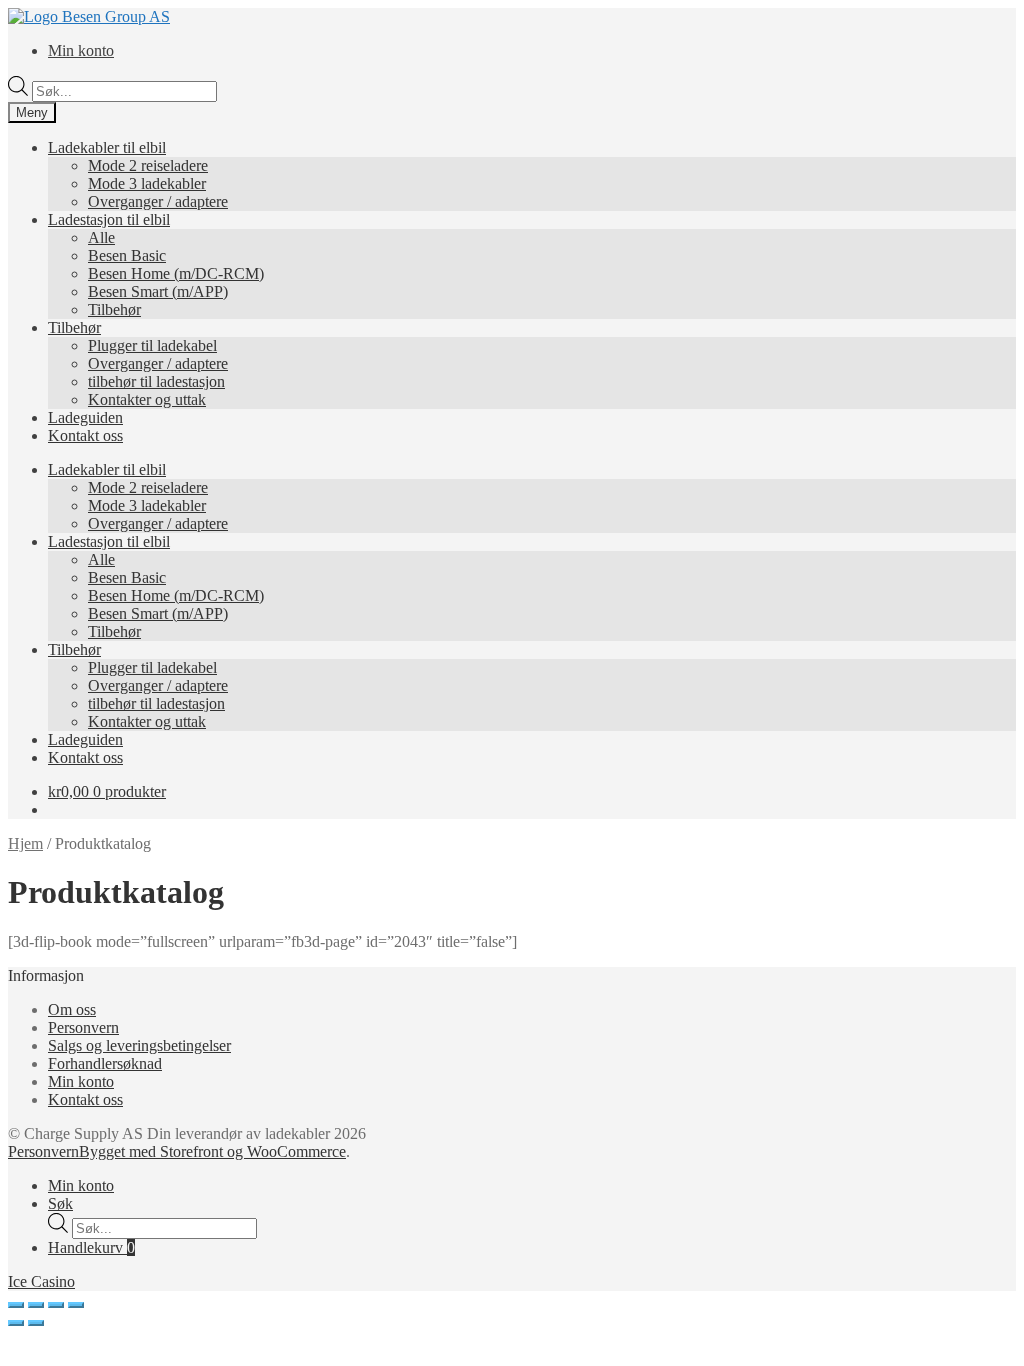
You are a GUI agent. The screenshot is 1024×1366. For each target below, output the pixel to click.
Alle (101, 237)
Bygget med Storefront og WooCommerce (212, 1151)
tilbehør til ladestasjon (156, 381)
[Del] (36, 1305)
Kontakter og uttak (147, 399)
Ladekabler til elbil (107, 147)
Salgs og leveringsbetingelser (139, 1045)
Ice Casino (41, 1281)
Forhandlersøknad (105, 1063)
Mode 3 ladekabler (147, 183)
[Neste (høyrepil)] (36, 1323)
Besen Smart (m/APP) (158, 291)
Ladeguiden (85, 417)
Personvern (83, 1027)
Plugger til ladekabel (152, 345)
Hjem (25, 843)
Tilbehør (114, 309)
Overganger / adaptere (158, 201)
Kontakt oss (85, 435)
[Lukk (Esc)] (16, 1305)
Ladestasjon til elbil (109, 219)
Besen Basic (127, 255)
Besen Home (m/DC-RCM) (176, 273)
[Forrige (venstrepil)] (16, 1323)
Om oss (72, 1009)
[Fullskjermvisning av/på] (56, 1305)
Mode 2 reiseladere (148, 165)
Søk (60, 1203)
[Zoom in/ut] (76, 1305)
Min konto (81, 50)
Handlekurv (91, 1247)
